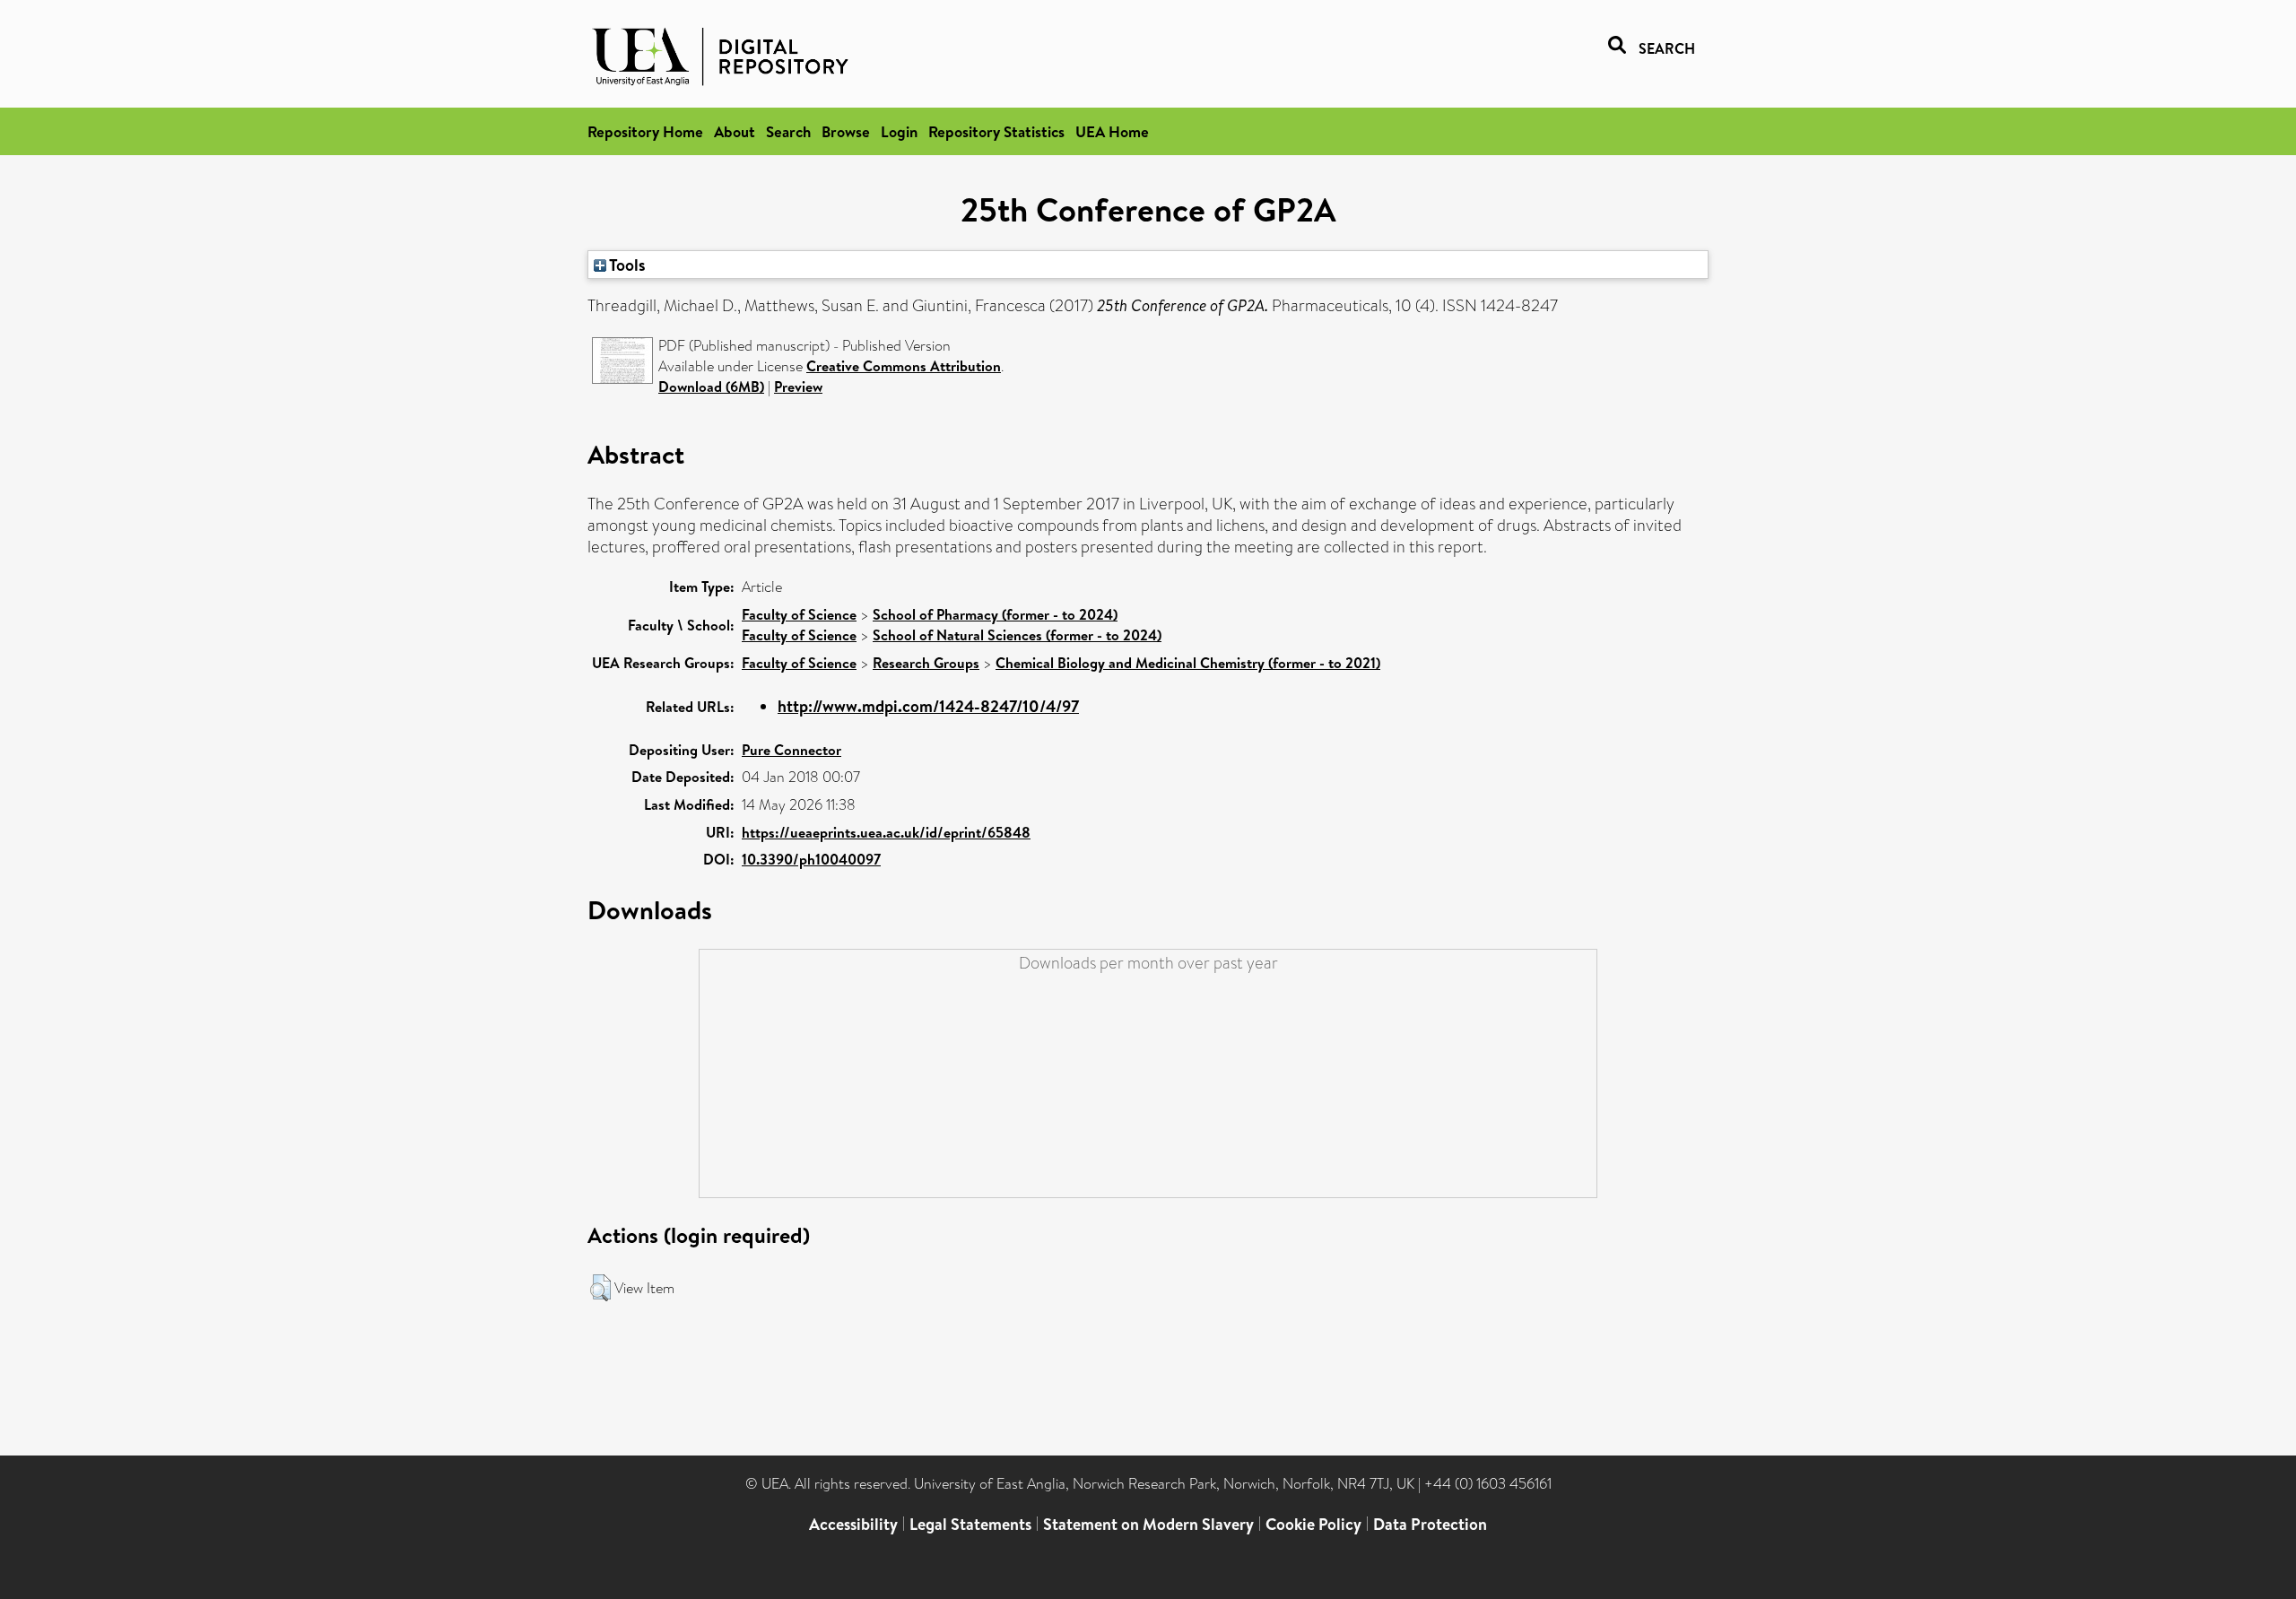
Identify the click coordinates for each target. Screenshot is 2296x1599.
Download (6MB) (711, 387)
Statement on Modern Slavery (1148, 1524)
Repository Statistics (996, 131)
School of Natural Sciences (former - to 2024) (1017, 635)
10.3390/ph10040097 (811, 859)
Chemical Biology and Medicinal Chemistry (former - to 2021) (1188, 663)
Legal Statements (970, 1524)
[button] (600, 1288)
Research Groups (926, 663)
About (735, 131)
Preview (798, 387)
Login (899, 131)
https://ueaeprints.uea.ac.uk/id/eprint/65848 (886, 832)
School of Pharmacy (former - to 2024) (995, 614)
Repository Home (645, 131)
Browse (846, 131)
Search (788, 131)
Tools (626, 265)
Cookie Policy (1313, 1524)
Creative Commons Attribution (904, 366)
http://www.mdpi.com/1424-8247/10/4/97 (928, 706)
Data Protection (1430, 1524)
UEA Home (1112, 131)
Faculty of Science (799, 614)
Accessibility (853, 1524)
